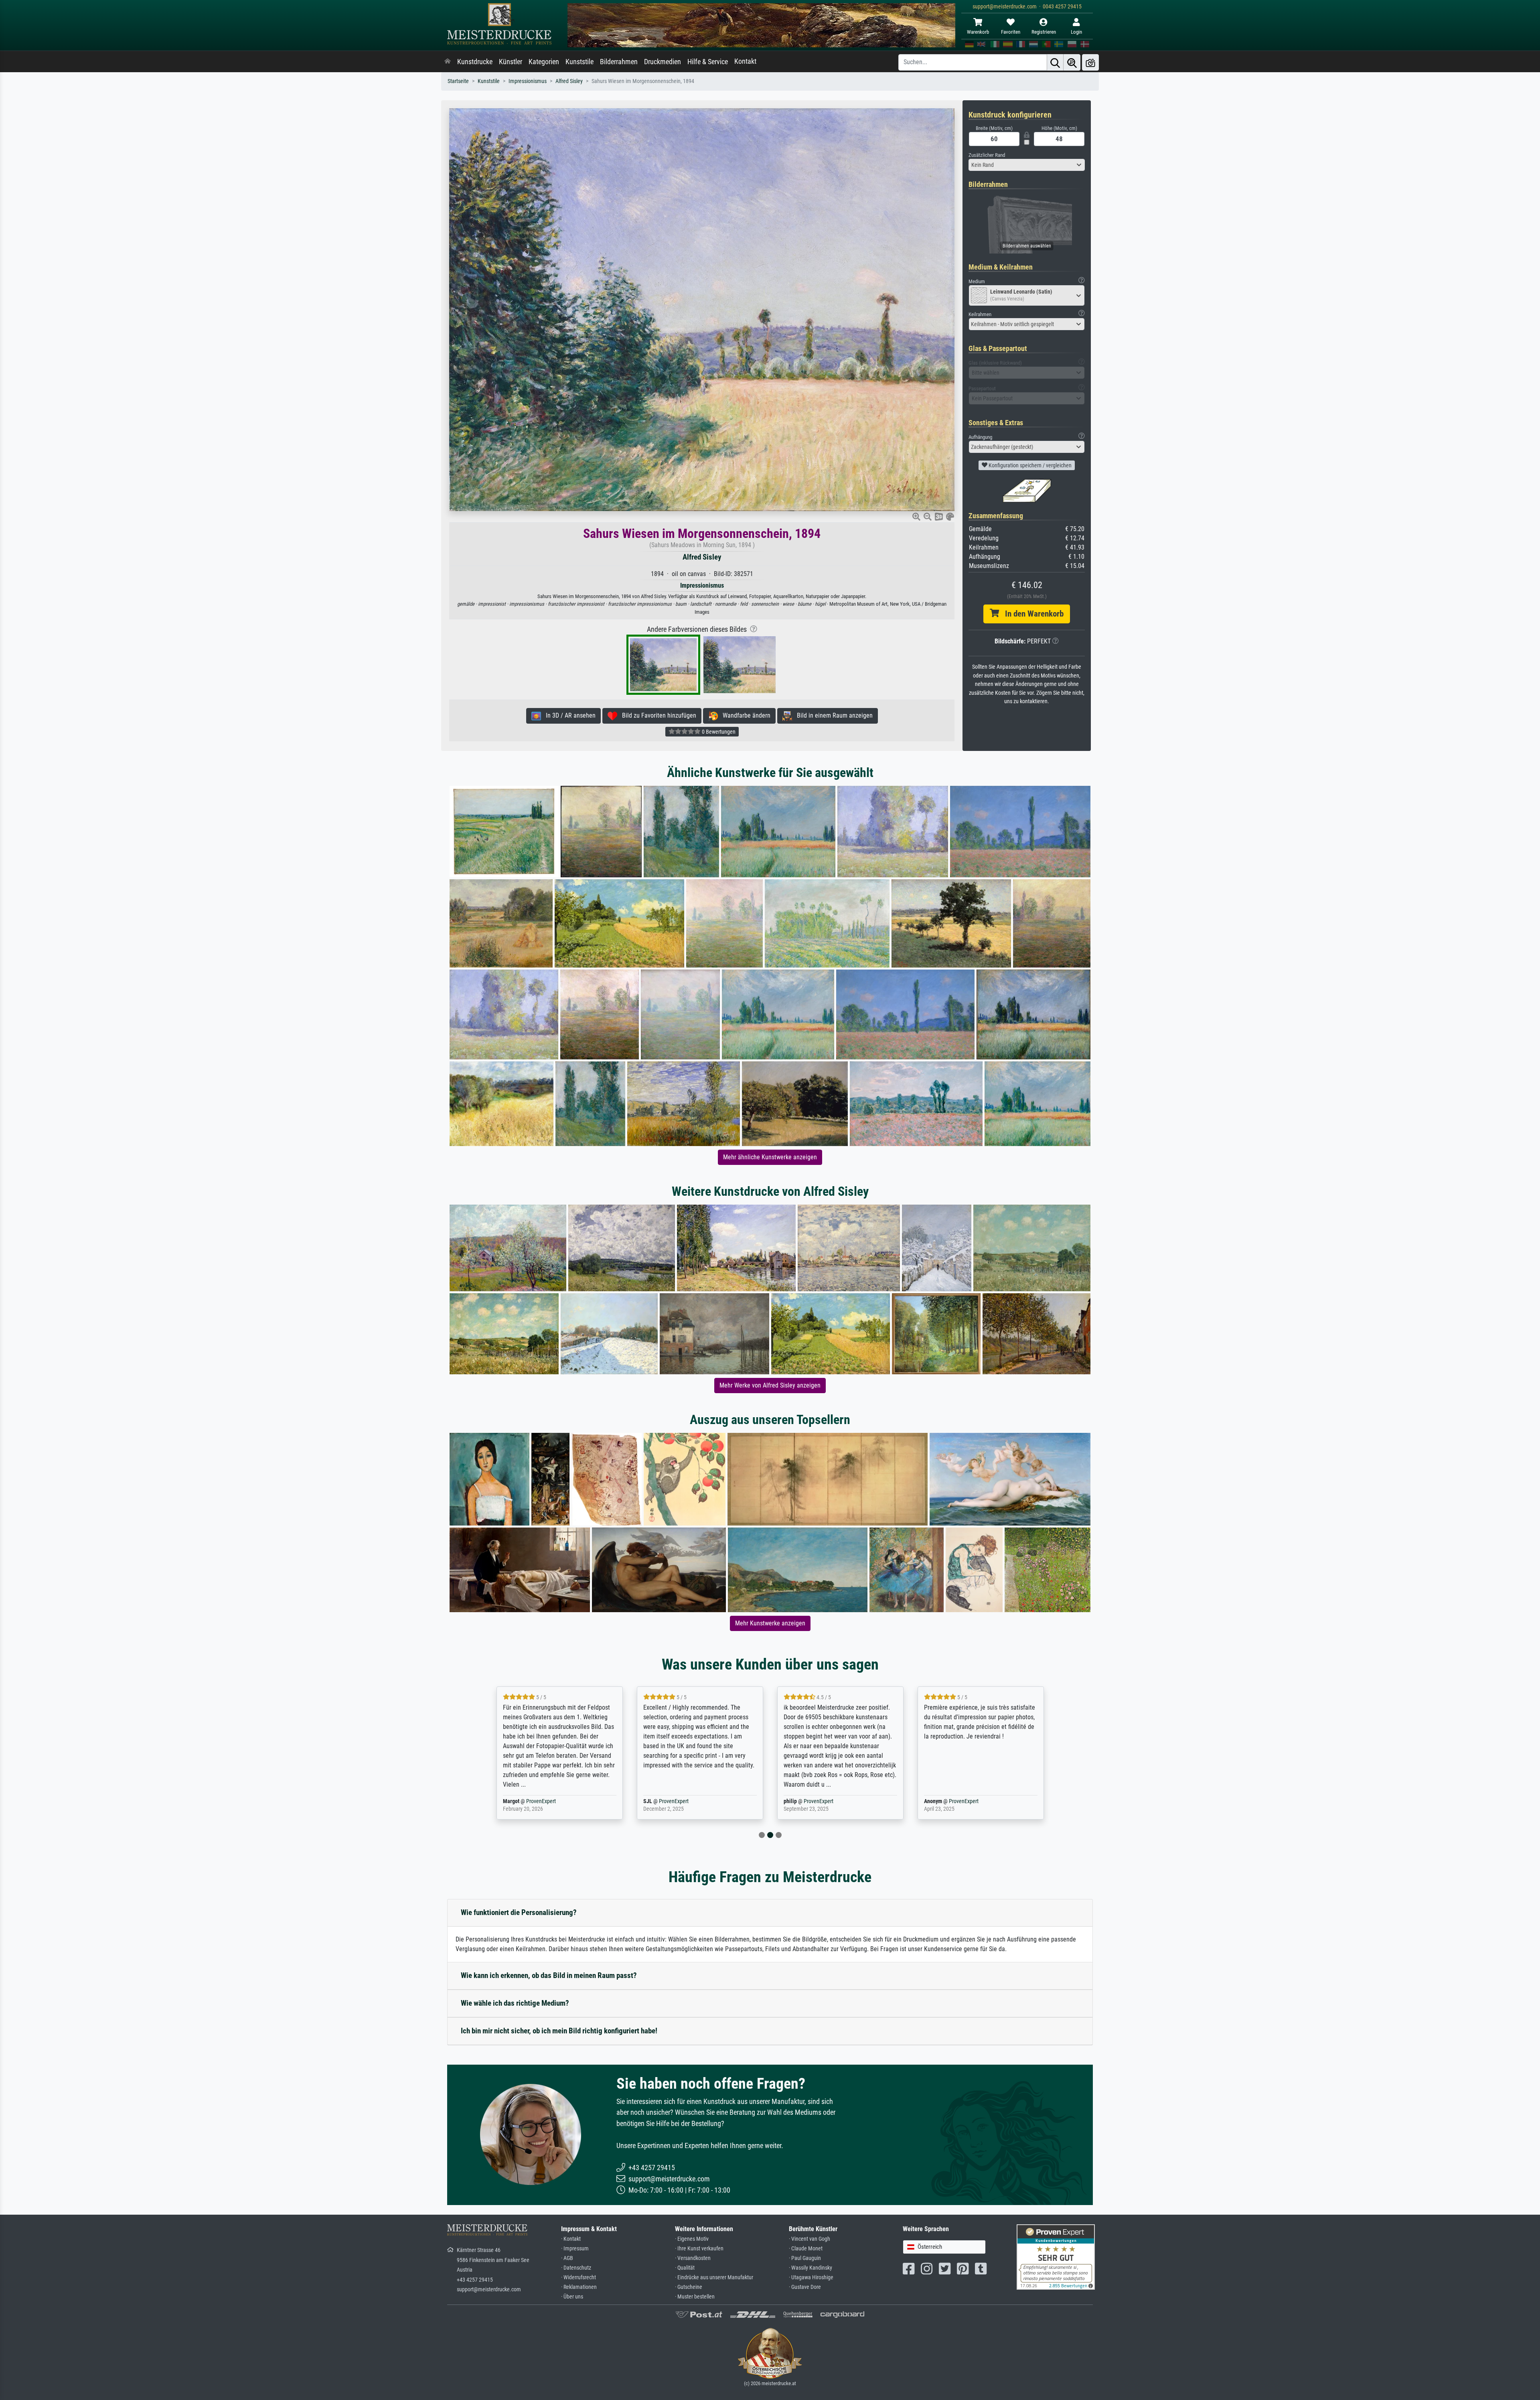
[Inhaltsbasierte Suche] (1072, 62)
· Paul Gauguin (805, 2258)
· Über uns (572, 2297)
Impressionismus (528, 81)
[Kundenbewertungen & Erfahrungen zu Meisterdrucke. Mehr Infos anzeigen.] (1056, 2257)
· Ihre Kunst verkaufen (699, 2249)
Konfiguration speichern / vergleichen (1029, 465)
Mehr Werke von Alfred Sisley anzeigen (770, 1385)
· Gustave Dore (805, 2287)
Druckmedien (663, 62)
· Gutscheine (689, 2287)
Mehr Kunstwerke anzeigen (770, 1623)
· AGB (567, 2258)
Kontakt (745, 61)
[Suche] (1055, 62)
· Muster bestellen (695, 2297)
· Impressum (575, 2249)
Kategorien (544, 62)
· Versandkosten (693, 2258)
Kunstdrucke (475, 62)
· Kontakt (571, 2239)
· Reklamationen (579, 2287)
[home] (448, 62)
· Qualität (685, 2268)
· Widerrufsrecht (579, 2277)
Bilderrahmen (619, 62)
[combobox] (1027, 165)
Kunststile (580, 62)
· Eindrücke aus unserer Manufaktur (714, 2277)
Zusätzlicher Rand (987, 155)
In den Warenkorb (1031, 614)
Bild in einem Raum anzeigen (832, 715)
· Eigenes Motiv (692, 2239)
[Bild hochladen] (1090, 62)
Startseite (458, 81)
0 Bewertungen (718, 732)
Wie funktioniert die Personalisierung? (519, 1912)
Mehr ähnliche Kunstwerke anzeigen (770, 1157)
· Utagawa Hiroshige (811, 2277)
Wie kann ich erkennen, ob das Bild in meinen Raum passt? (549, 1975)
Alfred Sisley (569, 81)
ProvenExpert (531, 1801)
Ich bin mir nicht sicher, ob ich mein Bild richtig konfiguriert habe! (559, 2031)
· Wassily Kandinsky (811, 2268)
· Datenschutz (576, 2268)
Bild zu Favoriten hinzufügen (657, 715)
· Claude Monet (806, 2249)
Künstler (511, 62)
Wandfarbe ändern (744, 715)
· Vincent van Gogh (810, 2239)
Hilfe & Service (708, 62)
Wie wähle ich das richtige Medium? (515, 2003)
